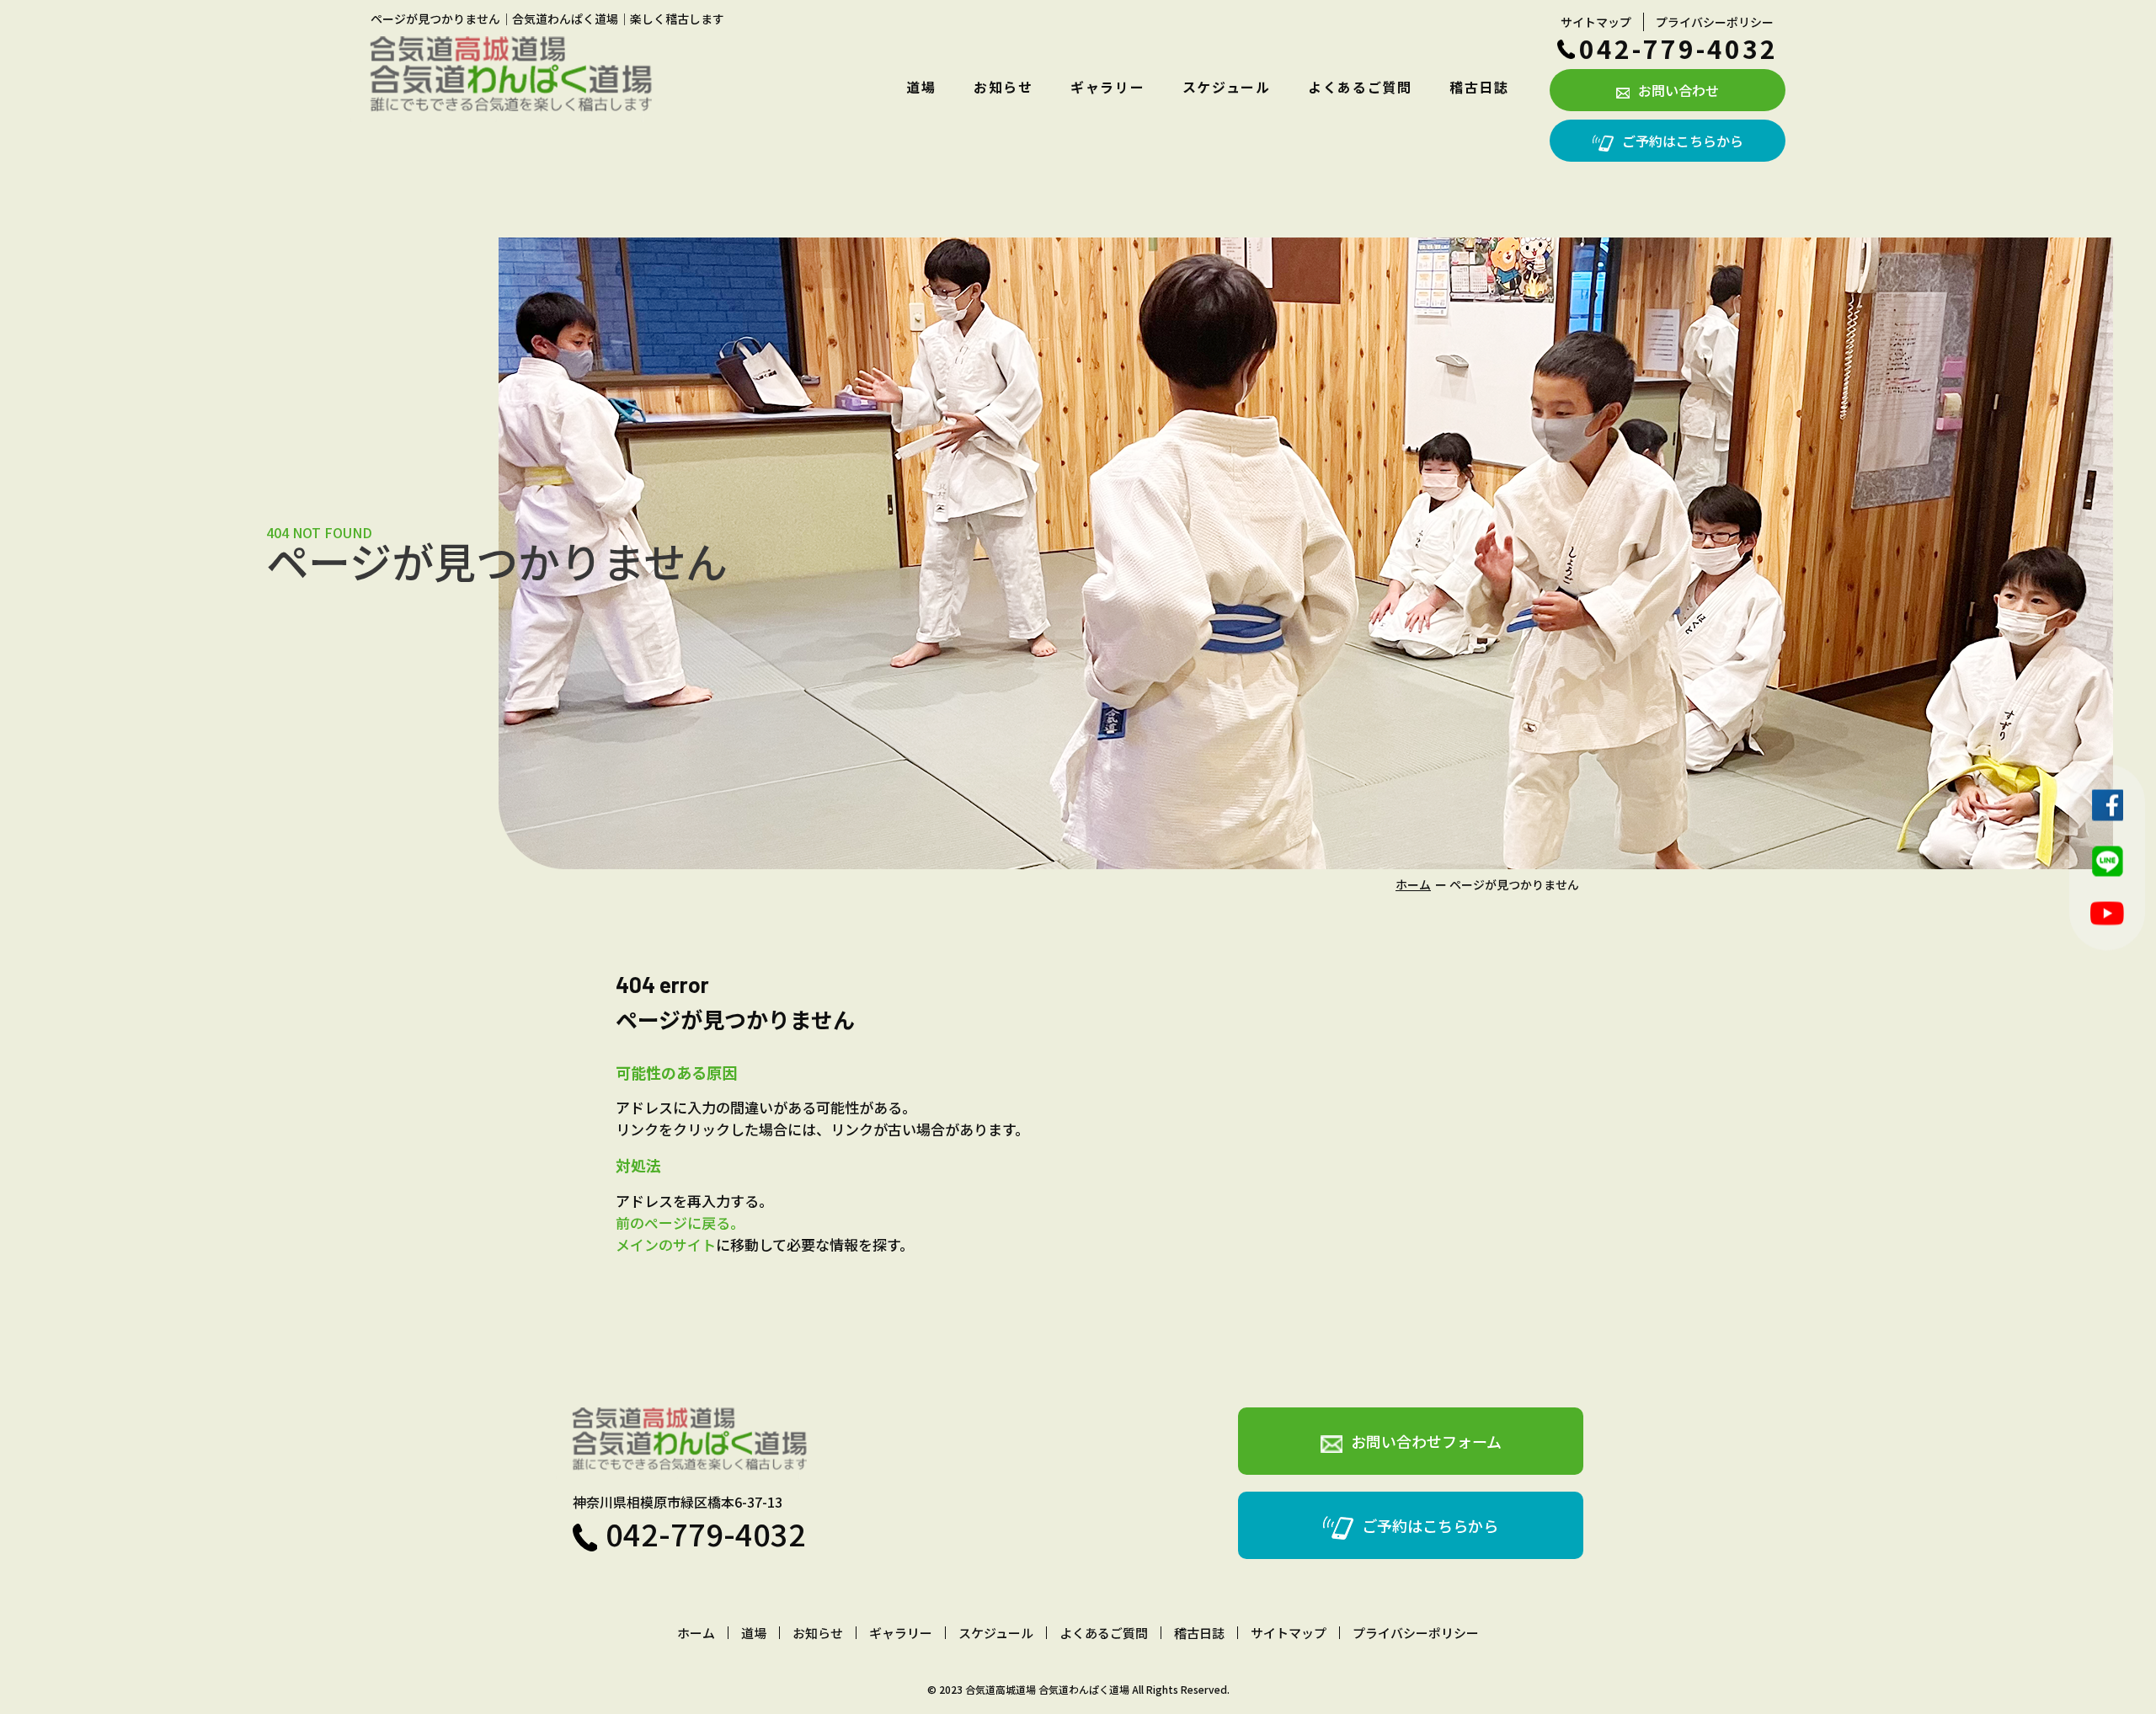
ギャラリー (1107, 87)
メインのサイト (666, 1244)
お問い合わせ (1678, 90)
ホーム (1413, 884)
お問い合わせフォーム (1426, 1441)
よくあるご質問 (1360, 87)
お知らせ (1003, 87)
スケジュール (1227, 87)
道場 (921, 87)
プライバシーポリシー (1715, 22)
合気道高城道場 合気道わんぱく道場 (1047, 1689)
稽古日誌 (1479, 87)
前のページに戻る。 (680, 1223)
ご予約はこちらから (1683, 141)
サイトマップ (1596, 22)
